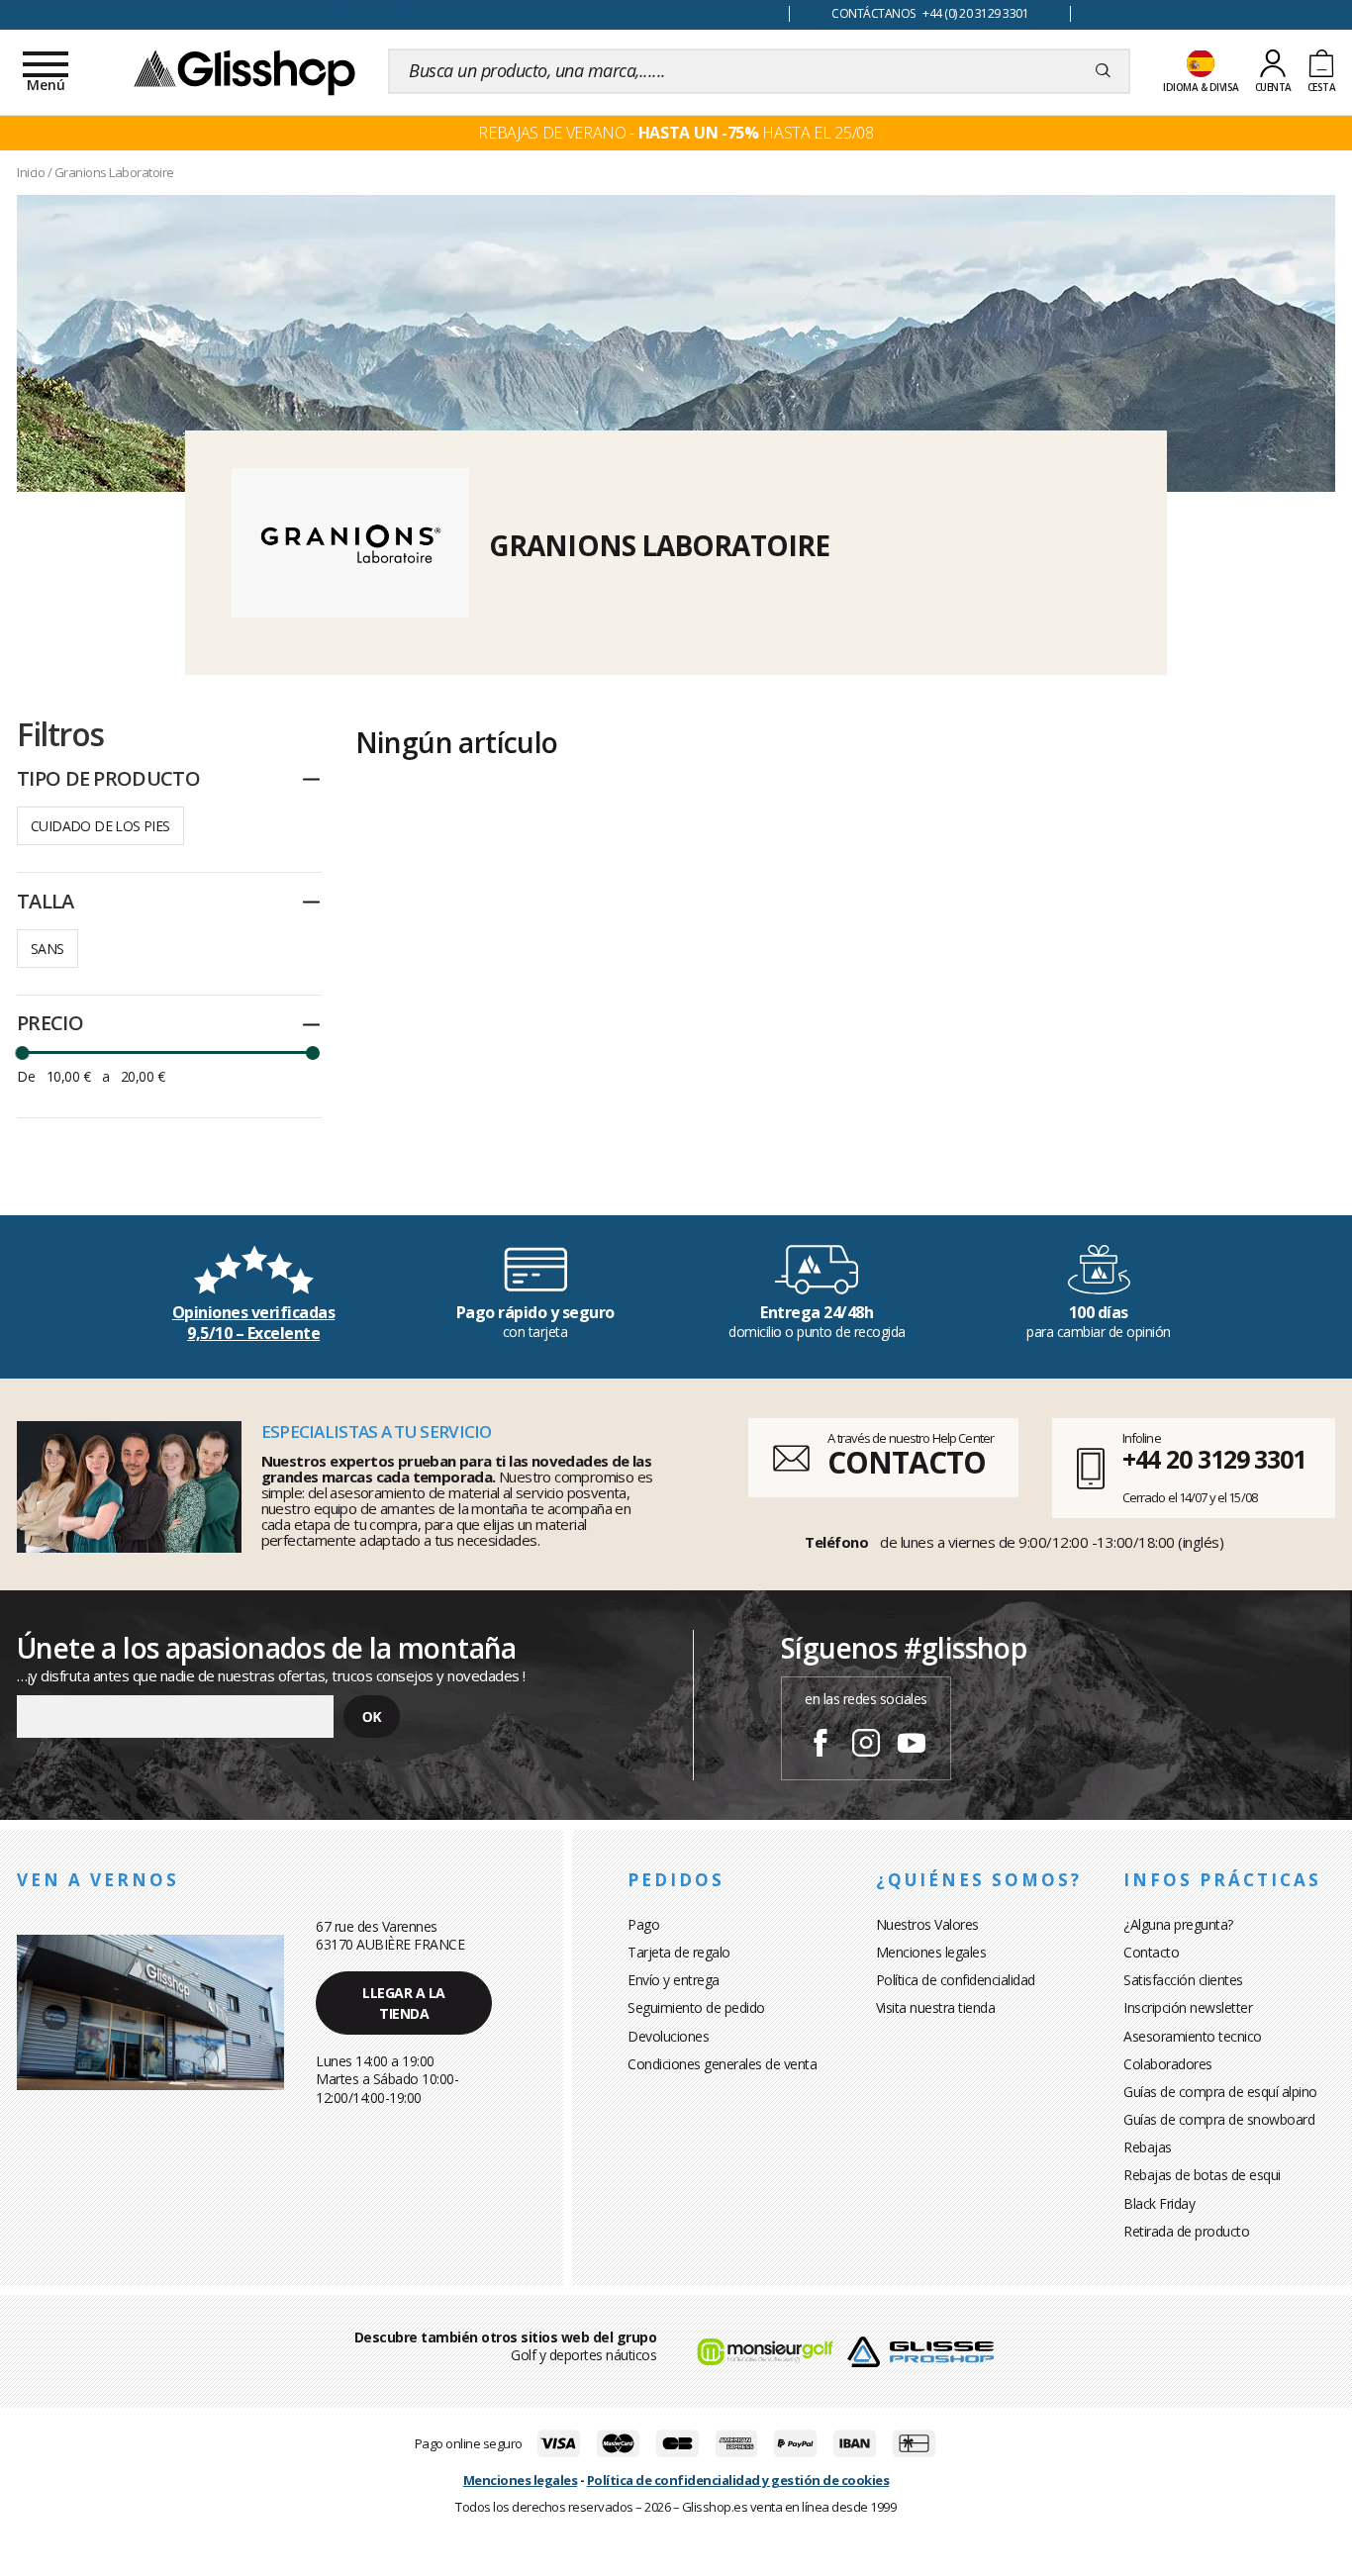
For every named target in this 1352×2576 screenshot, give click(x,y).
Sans (48, 949)
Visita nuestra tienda (936, 2007)
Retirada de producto (1186, 2231)
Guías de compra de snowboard (1219, 2119)
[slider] (22, 1053)
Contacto (1151, 1952)
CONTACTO (906, 1462)
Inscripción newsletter (1188, 2007)
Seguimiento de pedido (696, 2007)
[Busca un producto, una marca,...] (1103, 71)
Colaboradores (1168, 2064)
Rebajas (1148, 2147)
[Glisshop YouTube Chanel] (912, 1746)
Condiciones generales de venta (722, 2064)
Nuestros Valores (927, 1924)
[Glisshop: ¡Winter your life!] (244, 71)
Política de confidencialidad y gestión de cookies (738, 2480)
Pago (643, 1924)
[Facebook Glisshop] (821, 1746)
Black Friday (1159, 2203)
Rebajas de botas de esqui (1202, 2175)
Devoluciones (668, 2036)
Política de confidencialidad (956, 1980)
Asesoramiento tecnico (1193, 2036)
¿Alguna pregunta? (1178, 1924)
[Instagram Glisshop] (866, 1746)
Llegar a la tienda (404, 2003)
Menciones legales (931, 1952)
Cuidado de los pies (100, 826)
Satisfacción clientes (1183, 1980)
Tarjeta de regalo (679, 1952)
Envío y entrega (674, 1980)
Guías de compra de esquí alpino (1220, 2092)
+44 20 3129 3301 (1214, 1459)
